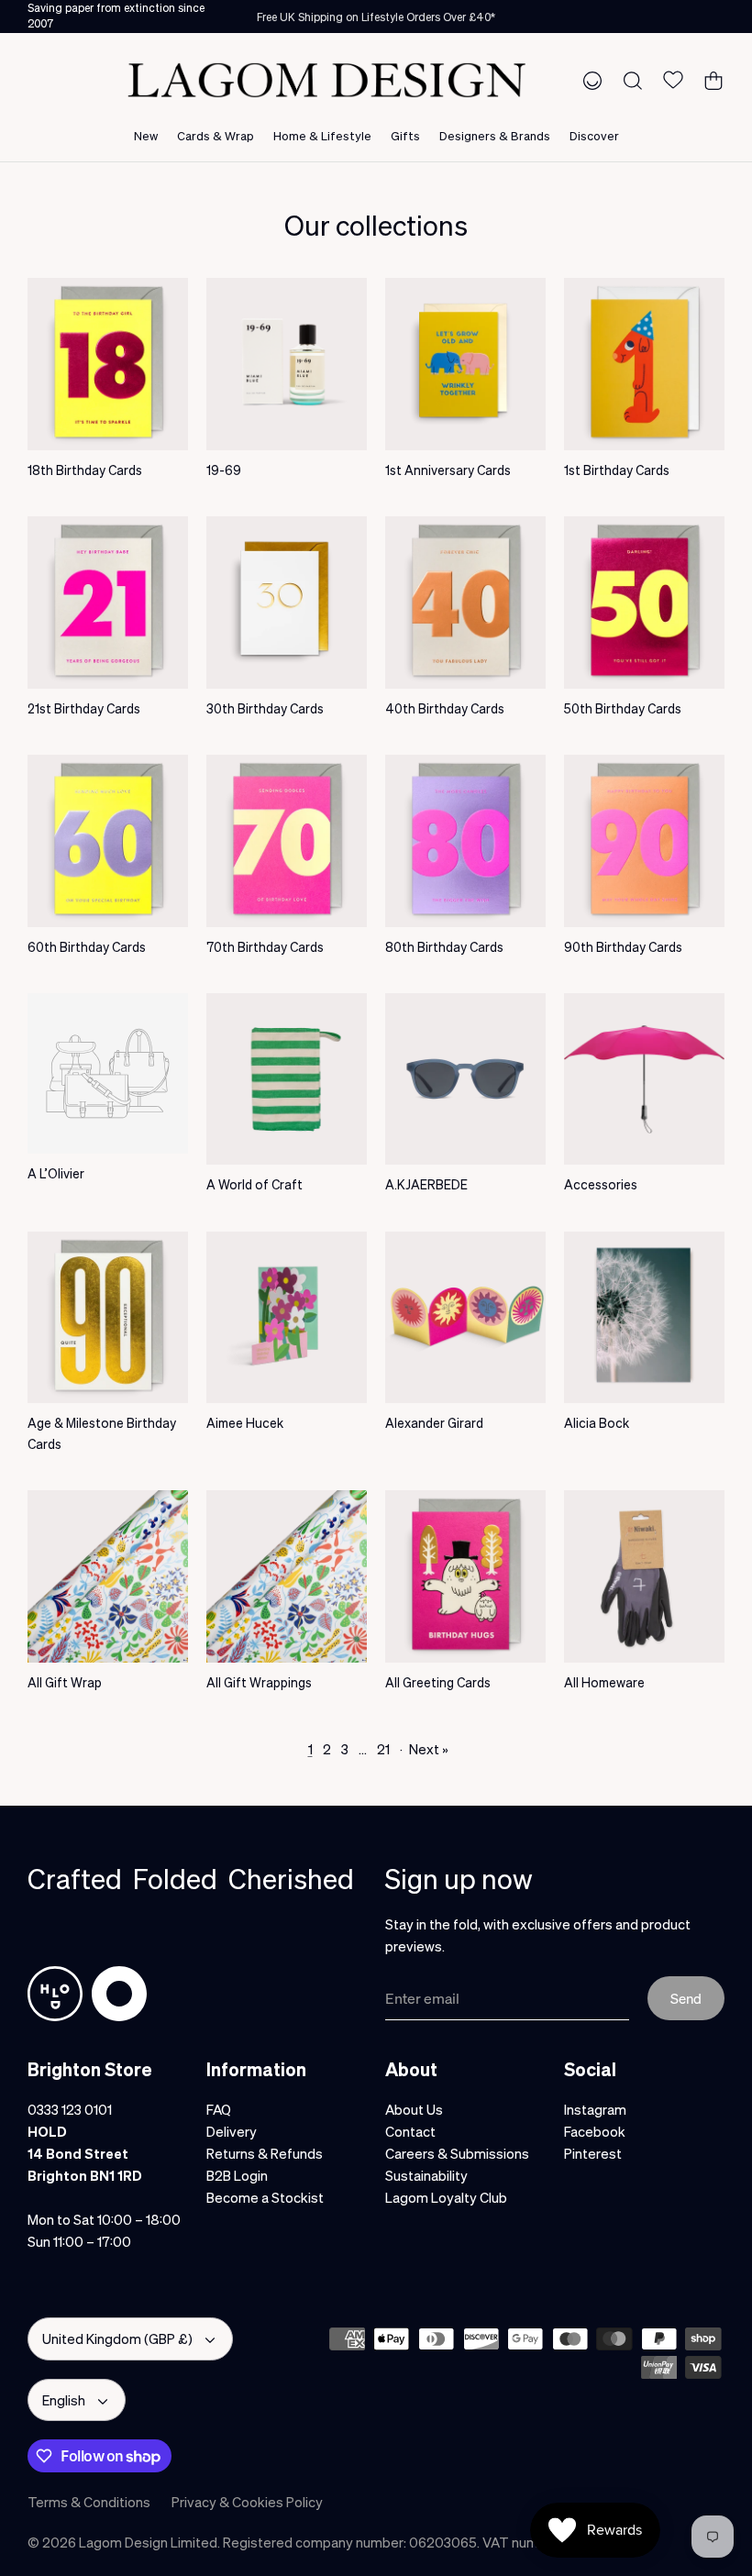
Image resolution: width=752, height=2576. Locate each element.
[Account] (589, 80)
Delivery (232, 2131)
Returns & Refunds (265, 2153)
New (146, 135)
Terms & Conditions (89, 2502)
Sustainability (426, 2175)
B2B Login (237, 2175)
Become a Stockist (265, 2197)
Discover (594, 135)
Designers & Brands (495, 135)
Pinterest (593, 2153)
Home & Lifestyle (322, 135)
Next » (429, 1749)
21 (383, 1749)
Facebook (595, 2131)
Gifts (405, 135)
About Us (414, 2109)
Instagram (595, 2109)
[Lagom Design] (326, 80)
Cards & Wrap (216, 135)
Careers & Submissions (457, 2153)
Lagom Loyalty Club (446, 2197)
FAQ (219, 2109)
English (64, 2400)
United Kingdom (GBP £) (117, 2338)
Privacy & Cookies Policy (247, 2502)
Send (686, 1998)
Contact (410, 2131)
